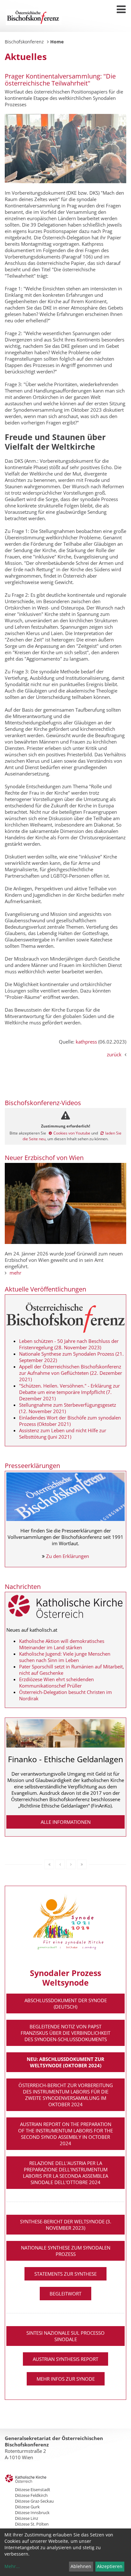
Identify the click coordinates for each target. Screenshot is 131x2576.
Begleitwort (65, 2294)
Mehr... (12, 2566)
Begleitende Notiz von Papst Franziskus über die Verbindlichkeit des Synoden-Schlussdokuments (65, 2033)
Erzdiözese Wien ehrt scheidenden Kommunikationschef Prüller (56, 1682)
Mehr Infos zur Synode (66, 2379)
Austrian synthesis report (65, 2359)
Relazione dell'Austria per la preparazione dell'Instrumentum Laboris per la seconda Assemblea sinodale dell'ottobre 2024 (65, 2173)
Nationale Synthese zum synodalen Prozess (66, 2251)
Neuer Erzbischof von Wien (44, 1158)
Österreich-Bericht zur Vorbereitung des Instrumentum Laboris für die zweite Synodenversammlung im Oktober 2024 (66, 2095)
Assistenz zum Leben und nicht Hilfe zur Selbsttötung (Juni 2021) (63, 1434)
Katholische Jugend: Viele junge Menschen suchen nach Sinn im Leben (65, 1657)
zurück (114, 1054)
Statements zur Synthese (65, 2274)
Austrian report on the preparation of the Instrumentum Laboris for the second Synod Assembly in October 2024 (65, 2134)
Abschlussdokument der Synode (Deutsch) (66, 2003)
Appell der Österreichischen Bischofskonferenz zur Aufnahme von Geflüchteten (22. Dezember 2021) (71, 1373)
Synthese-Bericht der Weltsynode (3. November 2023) (66, 2225)
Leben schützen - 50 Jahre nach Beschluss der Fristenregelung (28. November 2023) (69, 1344)
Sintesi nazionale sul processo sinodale (65, 2336)
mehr (15, 1273)
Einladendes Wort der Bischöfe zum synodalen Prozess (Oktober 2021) (70, 1421)
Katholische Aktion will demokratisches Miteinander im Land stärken (62, 1644)
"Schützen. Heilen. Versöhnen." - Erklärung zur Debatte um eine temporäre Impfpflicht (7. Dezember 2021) (69, 1392)
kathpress (86, 1042)
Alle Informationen (66, 1822)
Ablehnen (81, 2566)
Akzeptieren (110, 2566)
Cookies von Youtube (72, 1133)
